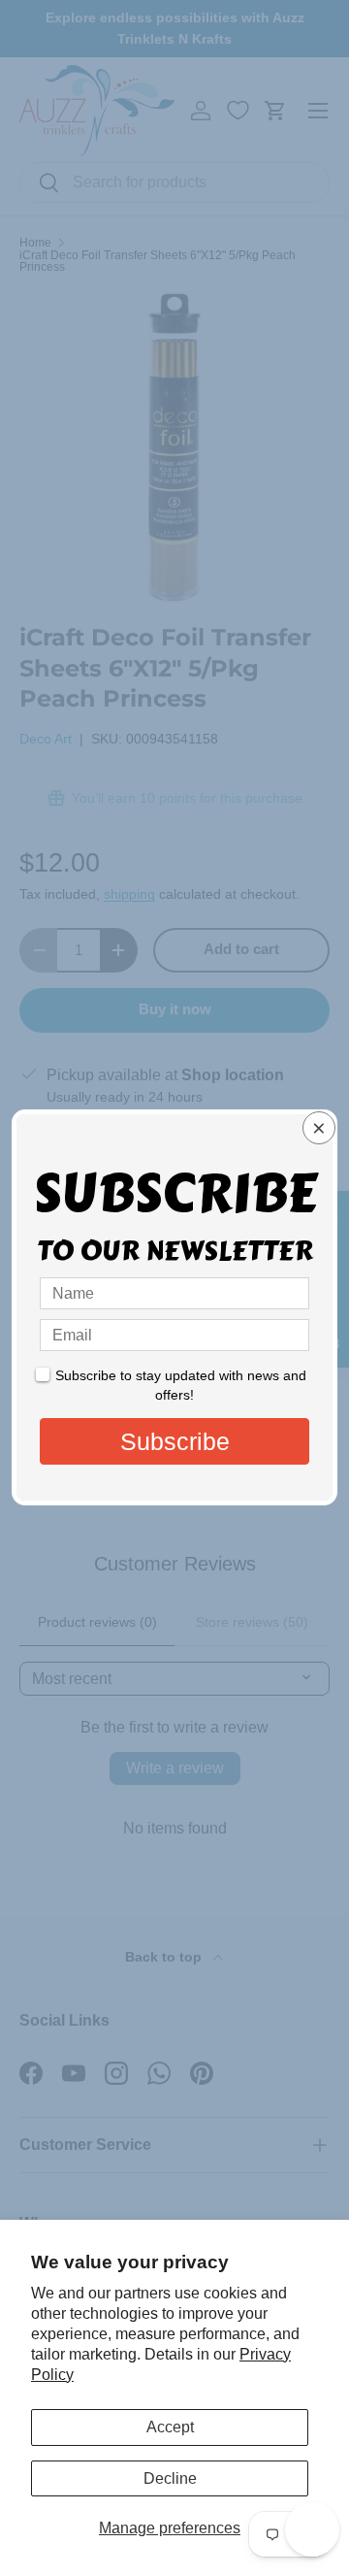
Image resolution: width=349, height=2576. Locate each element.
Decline (170, 2478)
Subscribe (175, 1441)
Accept (170, 2427)
